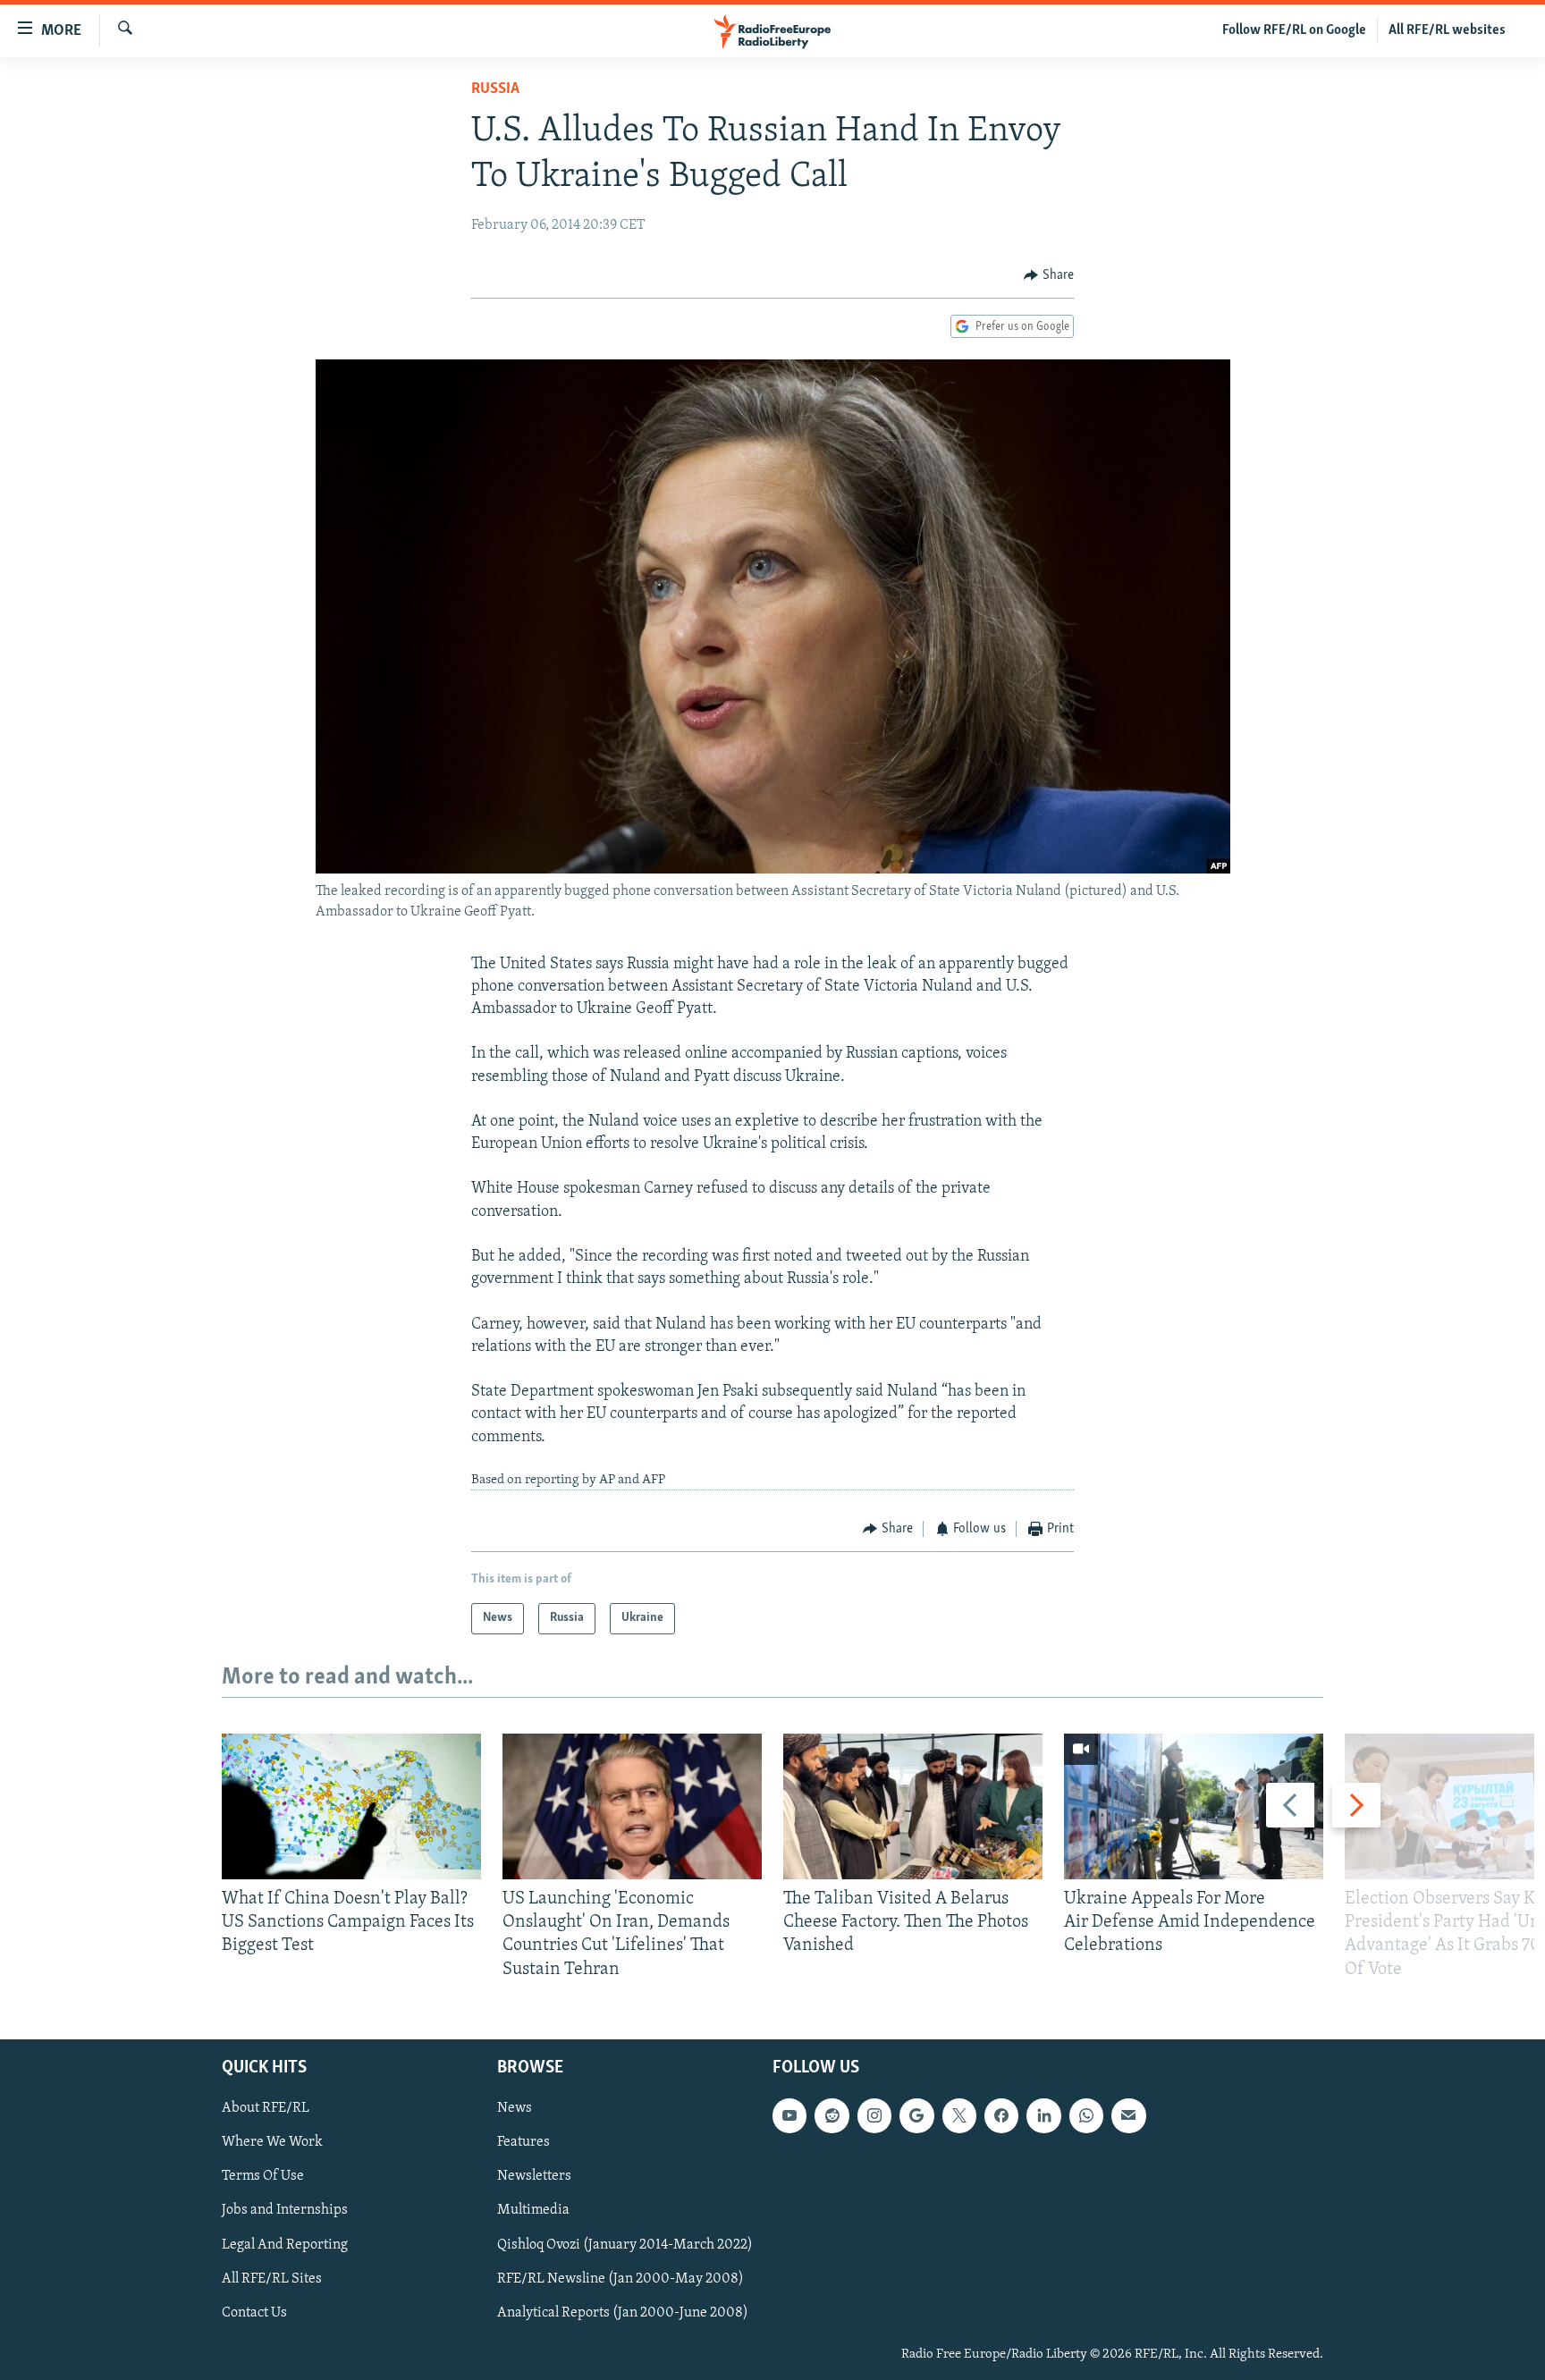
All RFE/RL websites (1447, 30)
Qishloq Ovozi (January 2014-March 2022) (625, 2244)
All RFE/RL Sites (272, 2278)
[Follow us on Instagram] (874, 2115)
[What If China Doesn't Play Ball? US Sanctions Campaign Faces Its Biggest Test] (351, 1806)
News (515, 2108)
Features (523, 2142)
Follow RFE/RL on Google (1294, 30)
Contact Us (254, 2312)
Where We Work (272, 2142)
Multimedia (533, 2210)
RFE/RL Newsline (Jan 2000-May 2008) (621, 2278)
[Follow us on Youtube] (789, 2115)
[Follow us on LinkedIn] (1043, 2115)
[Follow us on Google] (916, 2115)
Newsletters (534, 2176)
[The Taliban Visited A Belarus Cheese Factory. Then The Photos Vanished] (913, 1806)
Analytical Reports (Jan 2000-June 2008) (623, 2312)
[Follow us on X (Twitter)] (959, 2115)
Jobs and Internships (285, 2210)
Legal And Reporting (285, 2244)
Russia (495, 89)
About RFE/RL (266, 2108)
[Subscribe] (1128, 2115)
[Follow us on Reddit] (832, 2115)
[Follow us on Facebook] (1001, 2115)
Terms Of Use (263, 2176)
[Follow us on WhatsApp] (1086, 2115)
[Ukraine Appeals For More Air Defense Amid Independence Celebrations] (1194, 1806)
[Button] (1049, 275)
